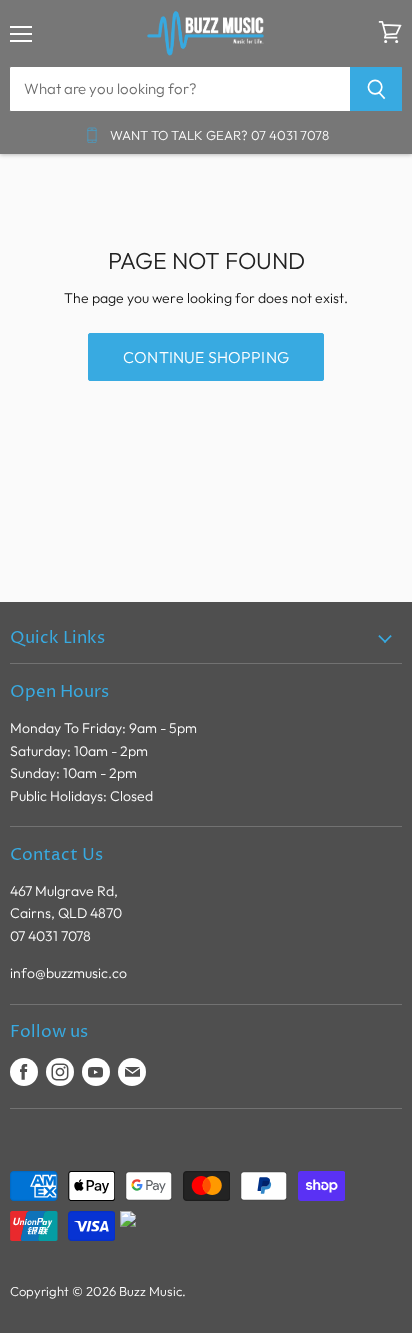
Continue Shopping (206, 357)
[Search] (376, 89)
